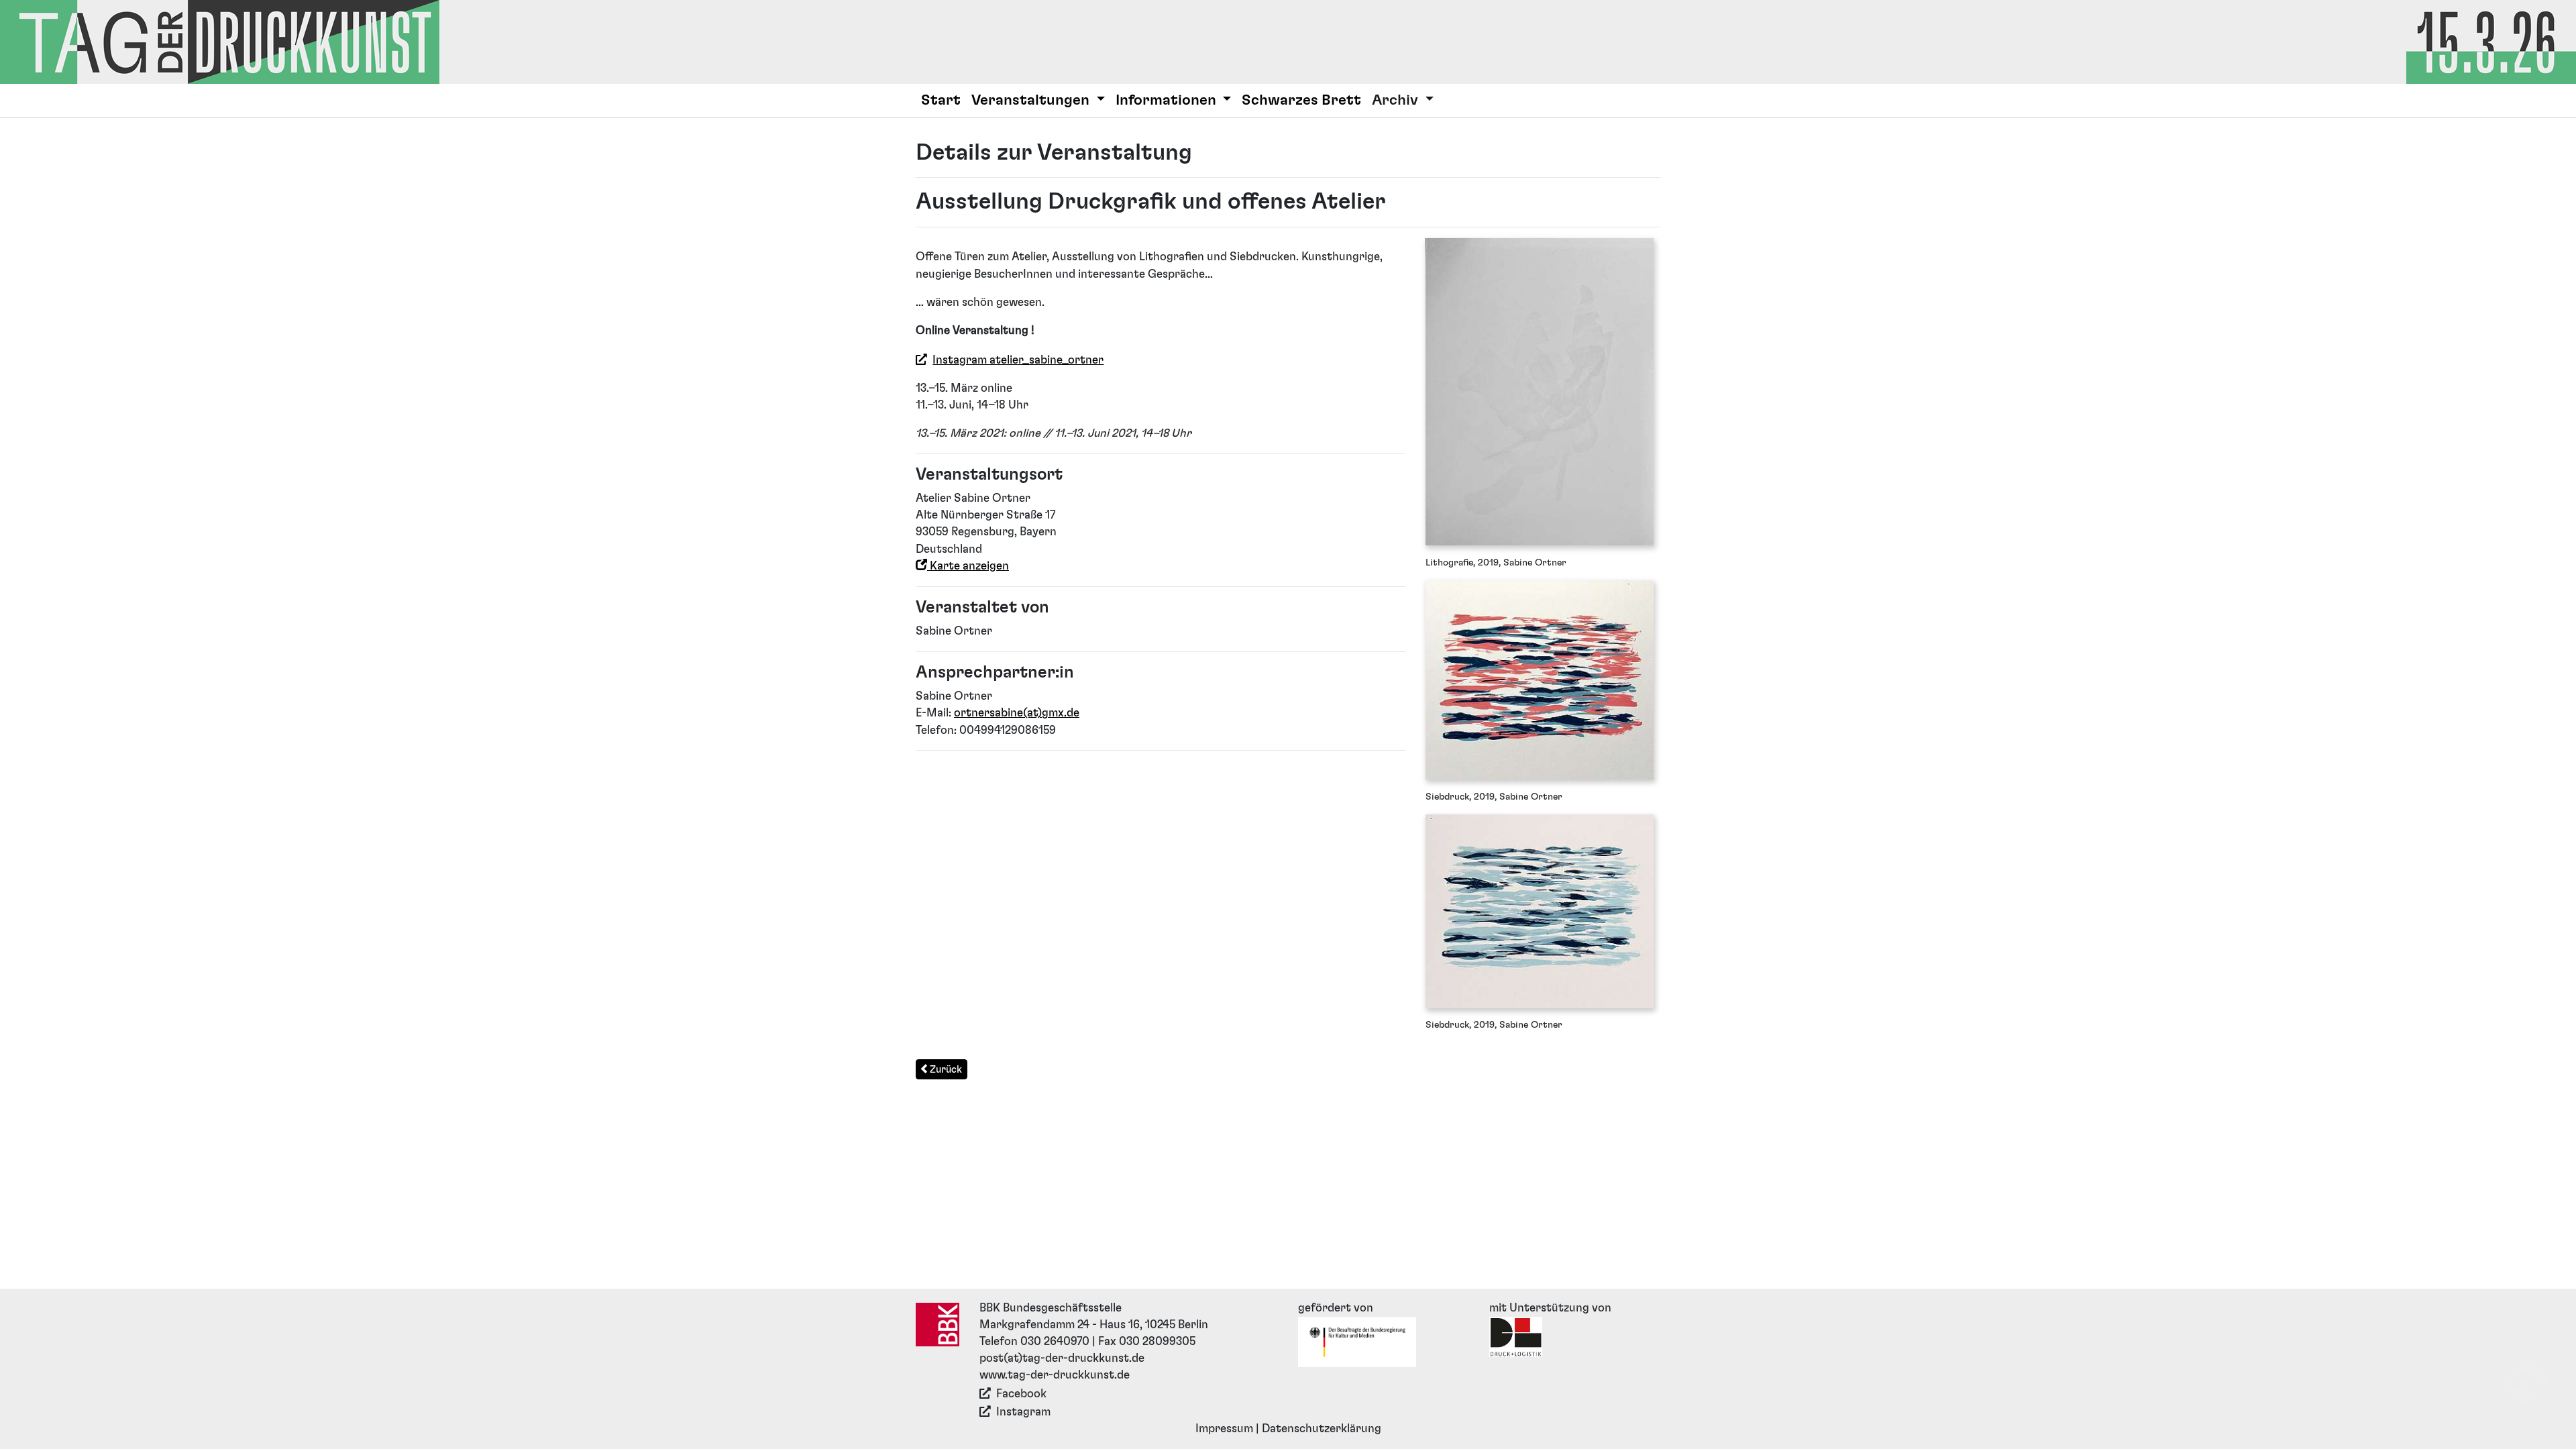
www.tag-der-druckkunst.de (1055, 1375)
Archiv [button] (1397, 100)
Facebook (1021, 1394)
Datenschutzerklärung (1322, 1429)
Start (941, 100)
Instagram (1023, 1412)
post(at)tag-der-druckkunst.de (1062, 1358)
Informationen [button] (1168, 100)
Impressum (1224, 1429)
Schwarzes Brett (1301, 100)
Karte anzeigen (968, 566)
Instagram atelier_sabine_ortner (1018, 360)
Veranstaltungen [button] (1032, 100)
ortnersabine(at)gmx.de (1017, 713)
